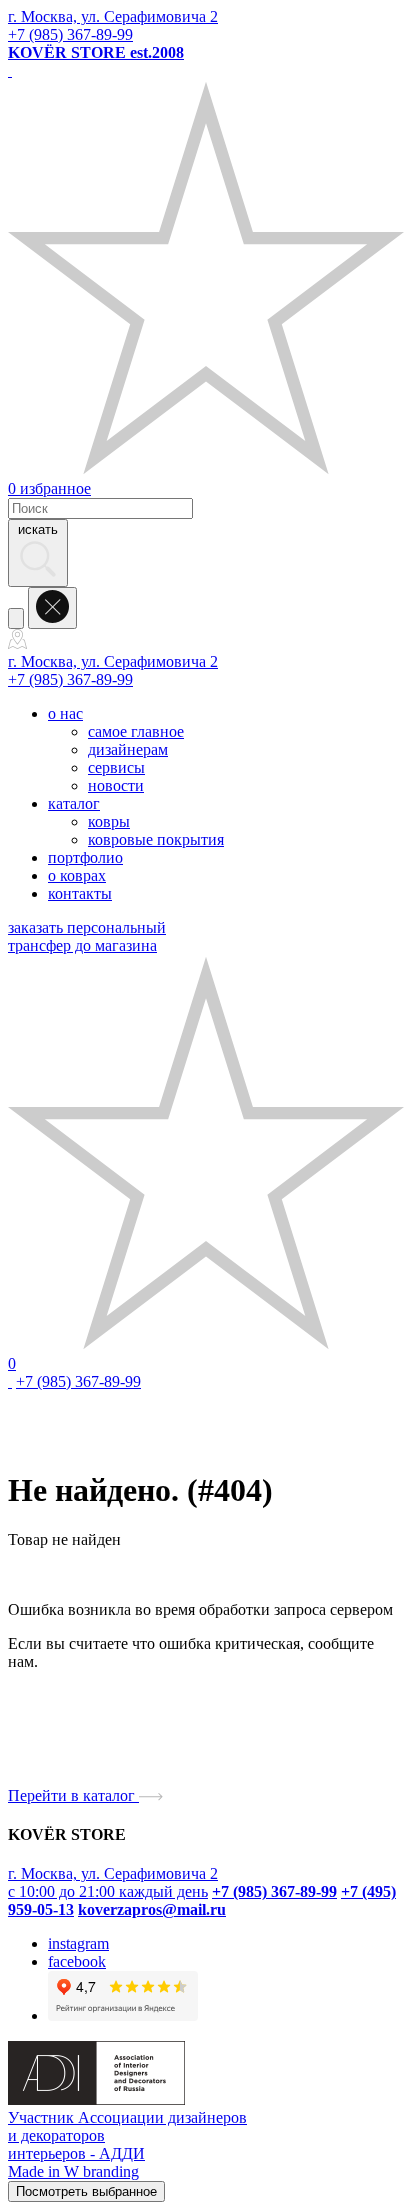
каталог (74, 803)
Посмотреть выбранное (86, 2191)
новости (116, 785)
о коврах (77, 875)
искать (38, 529)
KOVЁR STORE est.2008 (96, 52)
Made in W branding (73, 2171)
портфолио (85, 857)
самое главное (136, 731)
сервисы (116, 767)
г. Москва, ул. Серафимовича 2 (113, 16)
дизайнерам (128, 749)
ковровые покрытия (156, 839)
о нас (65, 713)
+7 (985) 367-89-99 (70, 34)
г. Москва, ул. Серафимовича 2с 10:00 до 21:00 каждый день (113, 1882)
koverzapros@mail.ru (152, 1909)
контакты (80, 893)
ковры (109, 821)
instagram (78, 1943)
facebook (77, 1961)
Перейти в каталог (73, 1795)
